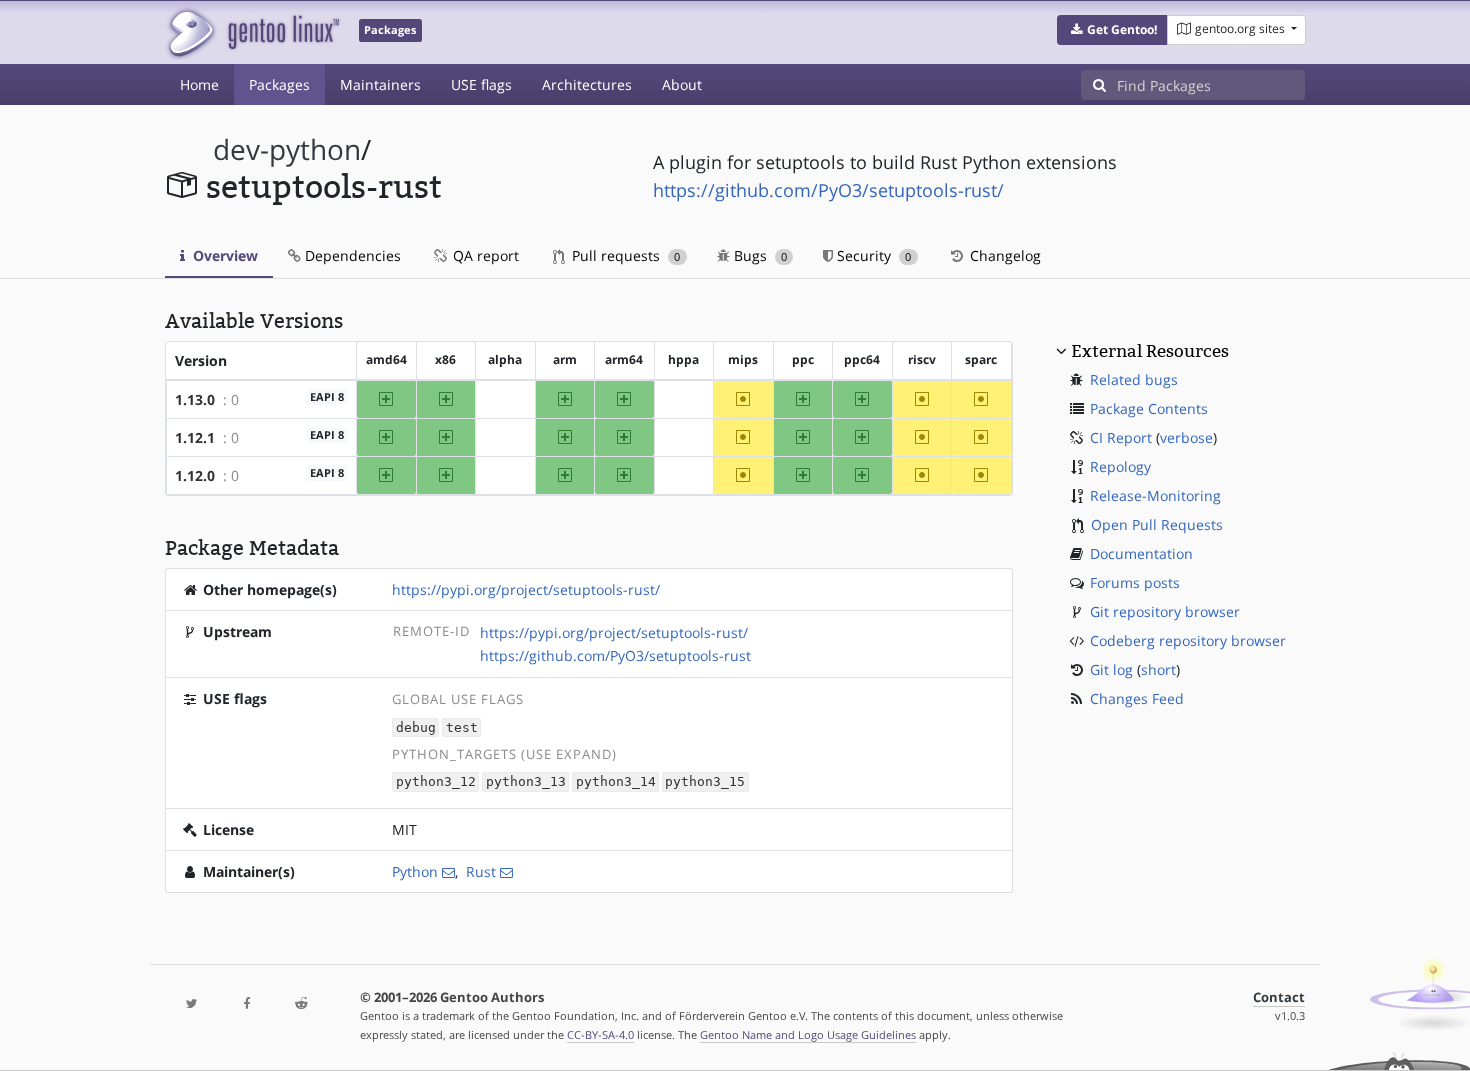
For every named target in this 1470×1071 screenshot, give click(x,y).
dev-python (287, 149)
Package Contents (1149, 408)
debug (416, 727)
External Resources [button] (1150, 351)
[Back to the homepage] (252, 32)
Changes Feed (1137, 698)
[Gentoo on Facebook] (246, 1004)
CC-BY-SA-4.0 (600, 1034)
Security (872, 255)
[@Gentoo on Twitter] (192, 1004)
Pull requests (624, 255)
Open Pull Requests (1157, 524)
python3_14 (616, 782)
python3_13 (526, 782)
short (1158, 669)
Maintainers (380, 84)
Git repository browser (1165, 611)
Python (415, 871)
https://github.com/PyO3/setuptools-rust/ (828, 190)
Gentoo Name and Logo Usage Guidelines (808, 1034)
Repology (1120, 466)
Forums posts (1135, 582)
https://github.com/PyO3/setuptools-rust (615, 655)
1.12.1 (195, 437)
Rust (481, 871)
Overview (223, 255)
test (462, 727)
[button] (1112, 30)
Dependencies (351, 255)
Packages (279, 84)
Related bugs (1134, 379)
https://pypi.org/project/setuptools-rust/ (526, 589)
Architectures (587, 84)
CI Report (1121, 437)
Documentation (1141, 553)
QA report (484, 255)
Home (199, 84)
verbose (1186, 437)
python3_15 (705, 782)
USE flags (481, 84)
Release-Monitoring (1155, 495)
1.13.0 (195, 399)
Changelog (1003, 255)
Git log (1111, 669)
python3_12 (436, 782)
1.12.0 (195, 475)
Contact (1279, 997)
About (682, 84)
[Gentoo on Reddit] (301, 1004)
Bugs (758, 255)
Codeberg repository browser (1188, 640)
